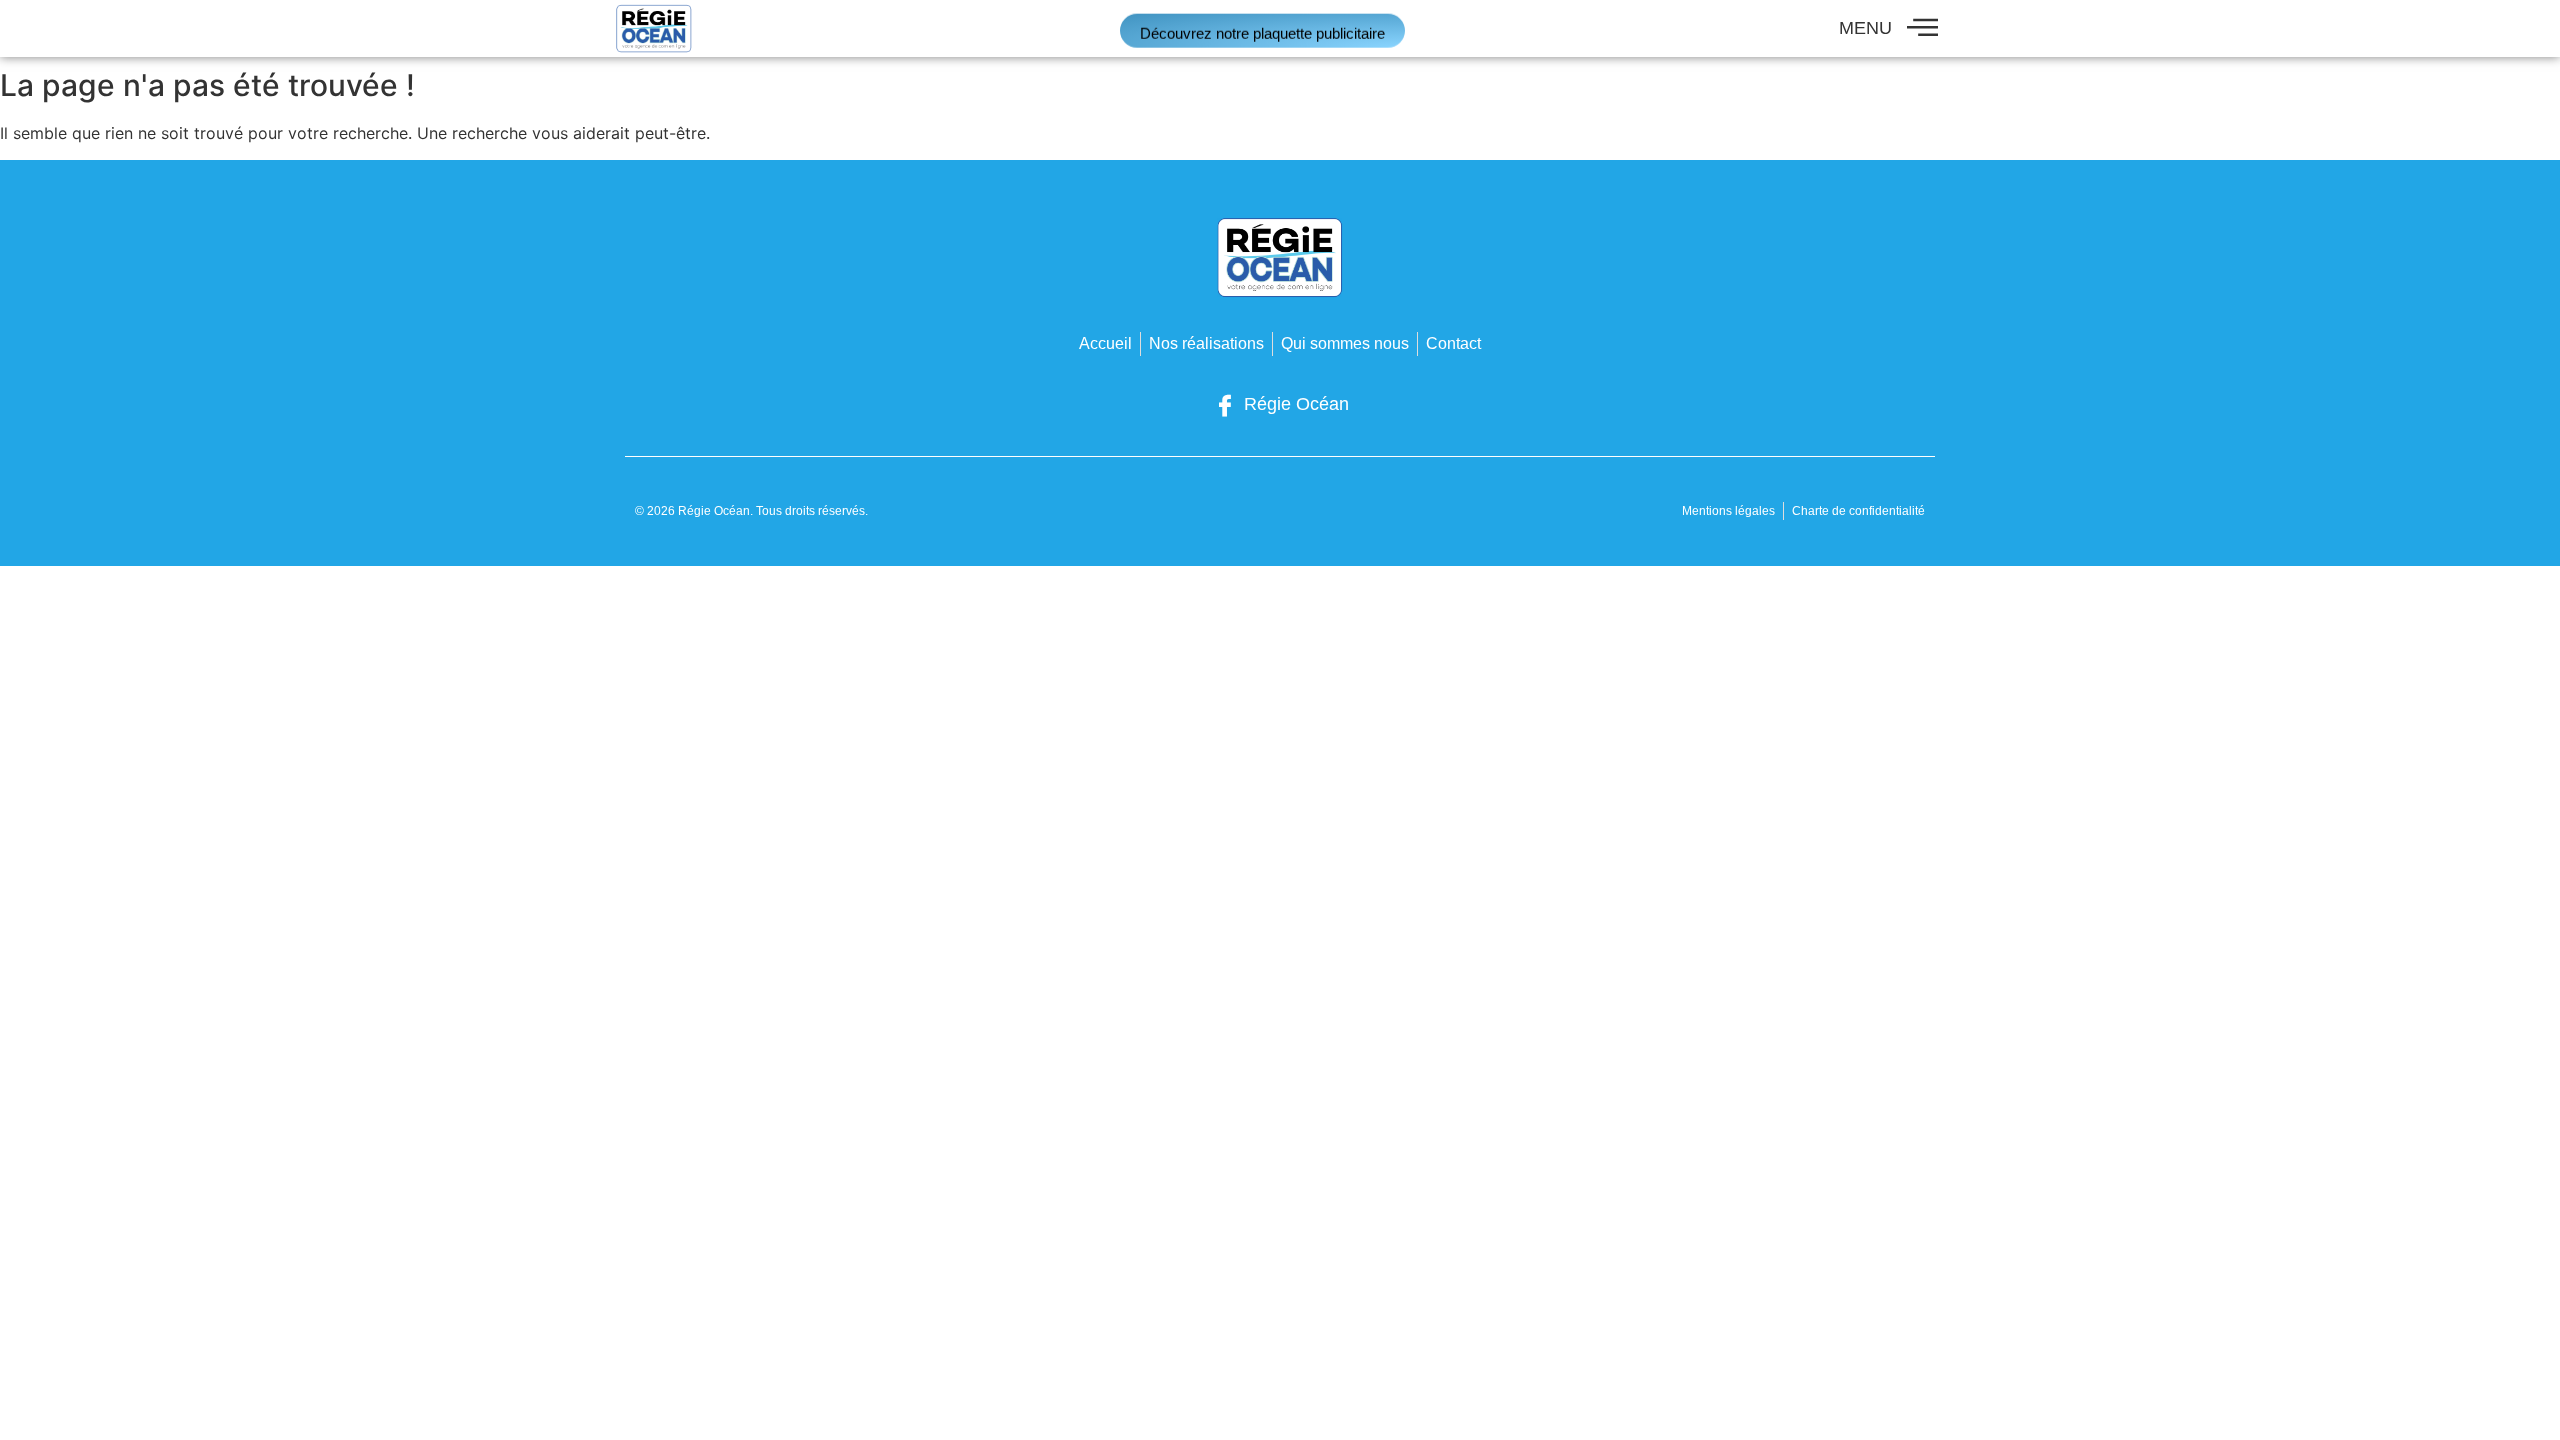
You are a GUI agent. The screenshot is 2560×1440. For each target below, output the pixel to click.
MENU (1865, 28)
